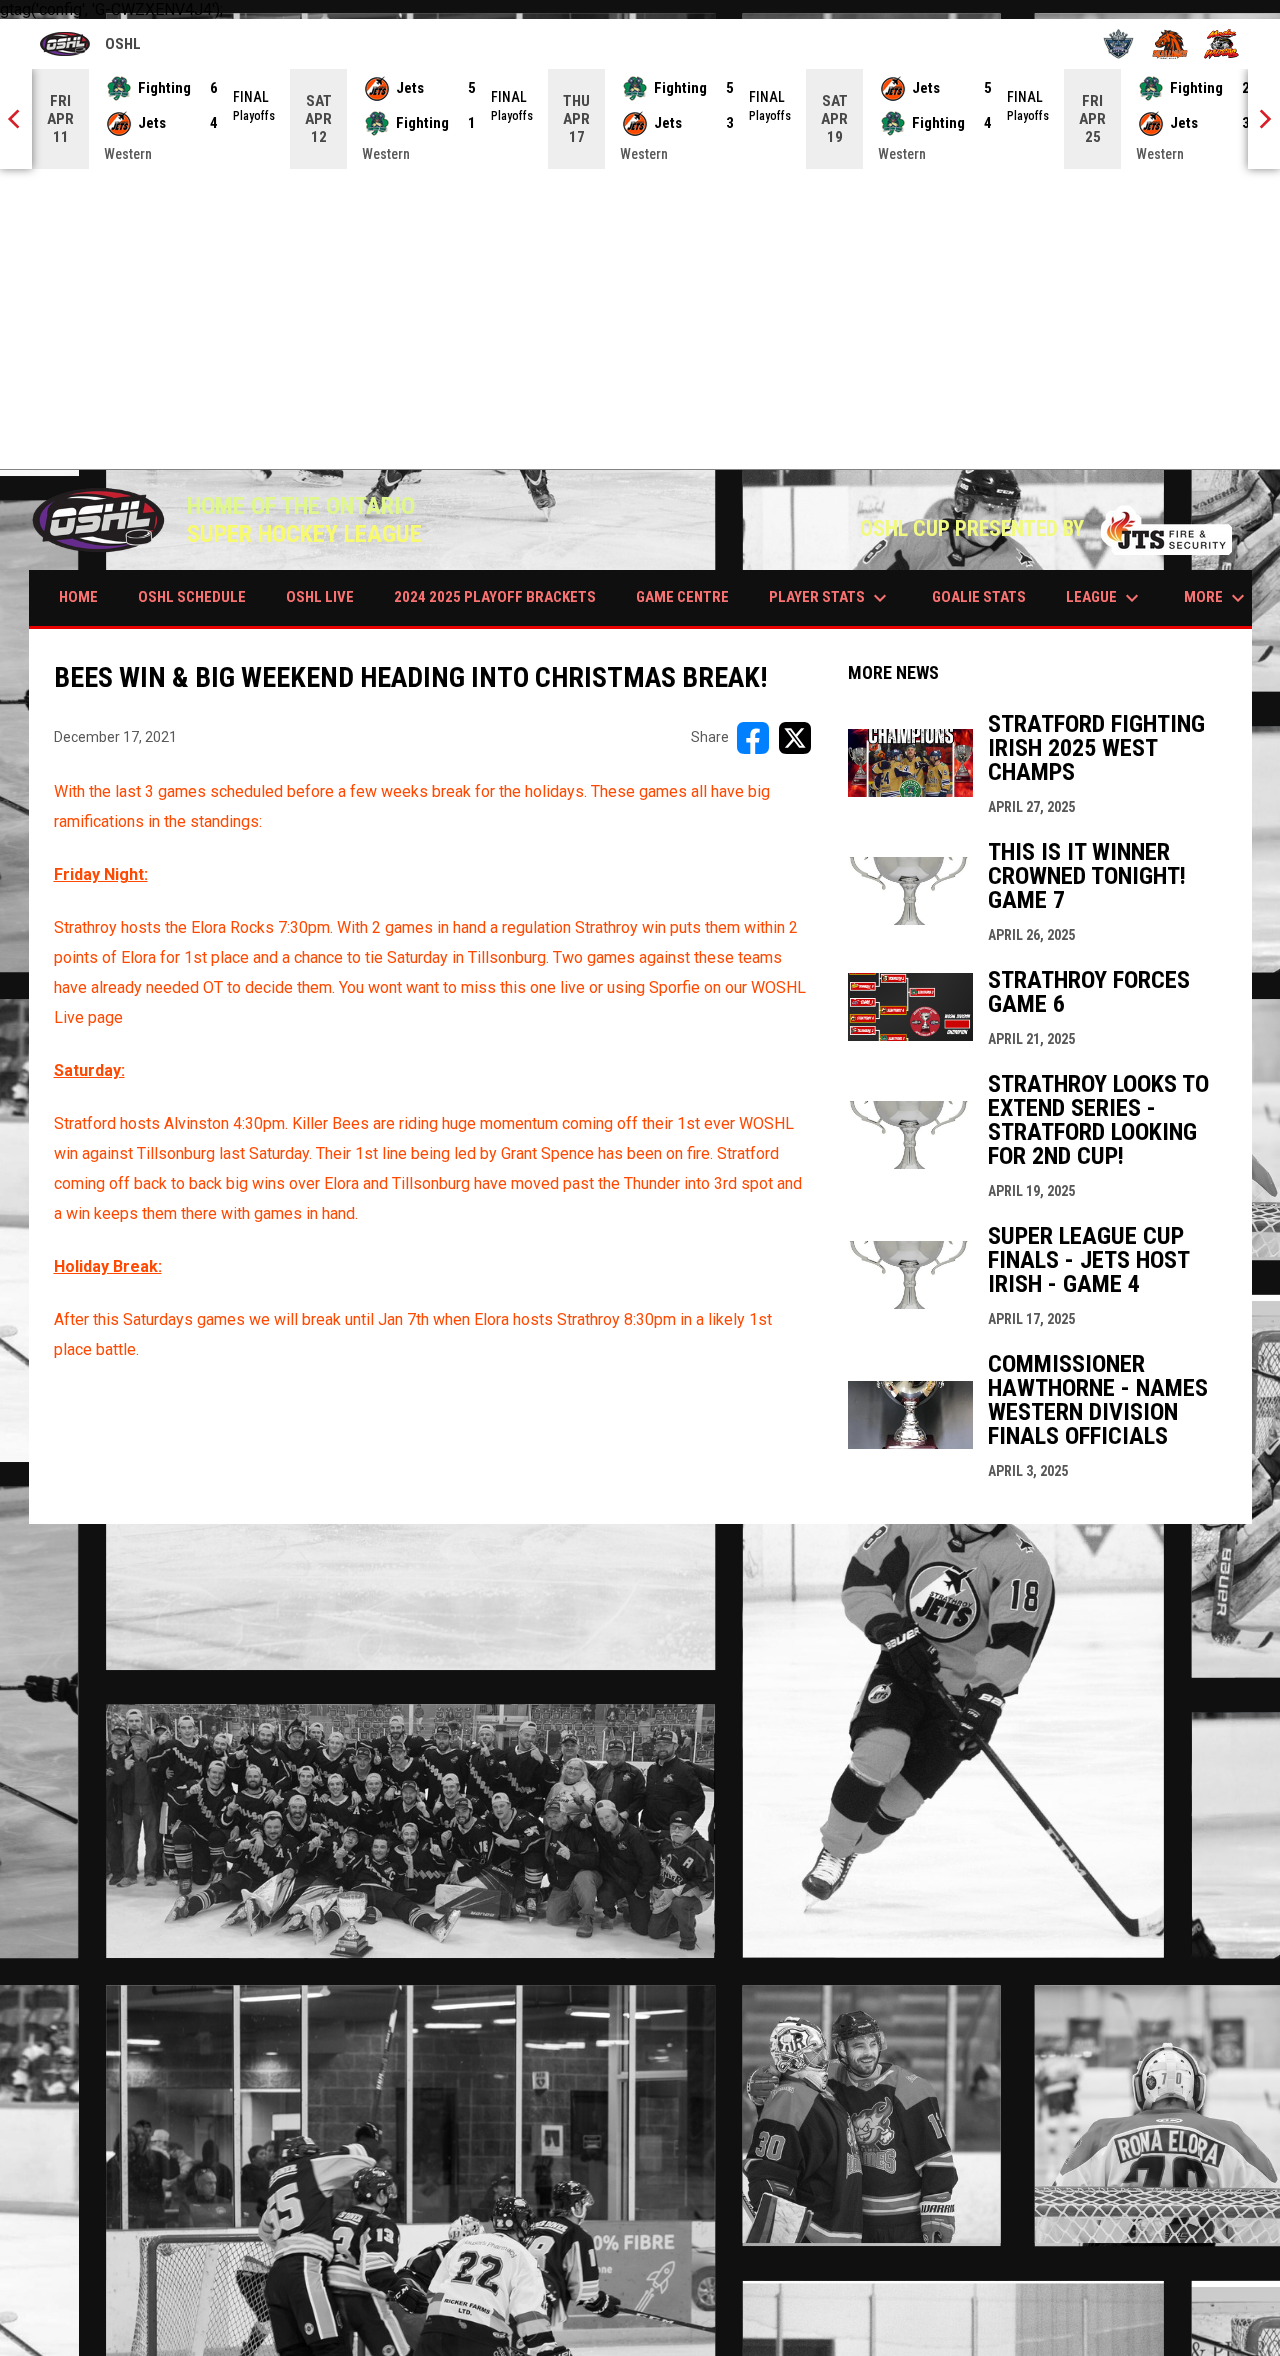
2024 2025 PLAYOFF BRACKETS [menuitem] (495, 597)
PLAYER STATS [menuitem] (830, 598)
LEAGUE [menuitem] (1105, 598)
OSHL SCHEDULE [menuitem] (192, 597)
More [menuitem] (1217, 598)
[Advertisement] (640, 319)
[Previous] (16, 119)
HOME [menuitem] (78, 597)
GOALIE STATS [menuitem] (979, 597)
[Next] (1264, 119)
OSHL (90, 47)
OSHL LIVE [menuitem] (320, 597)
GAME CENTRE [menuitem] (682, 597)
